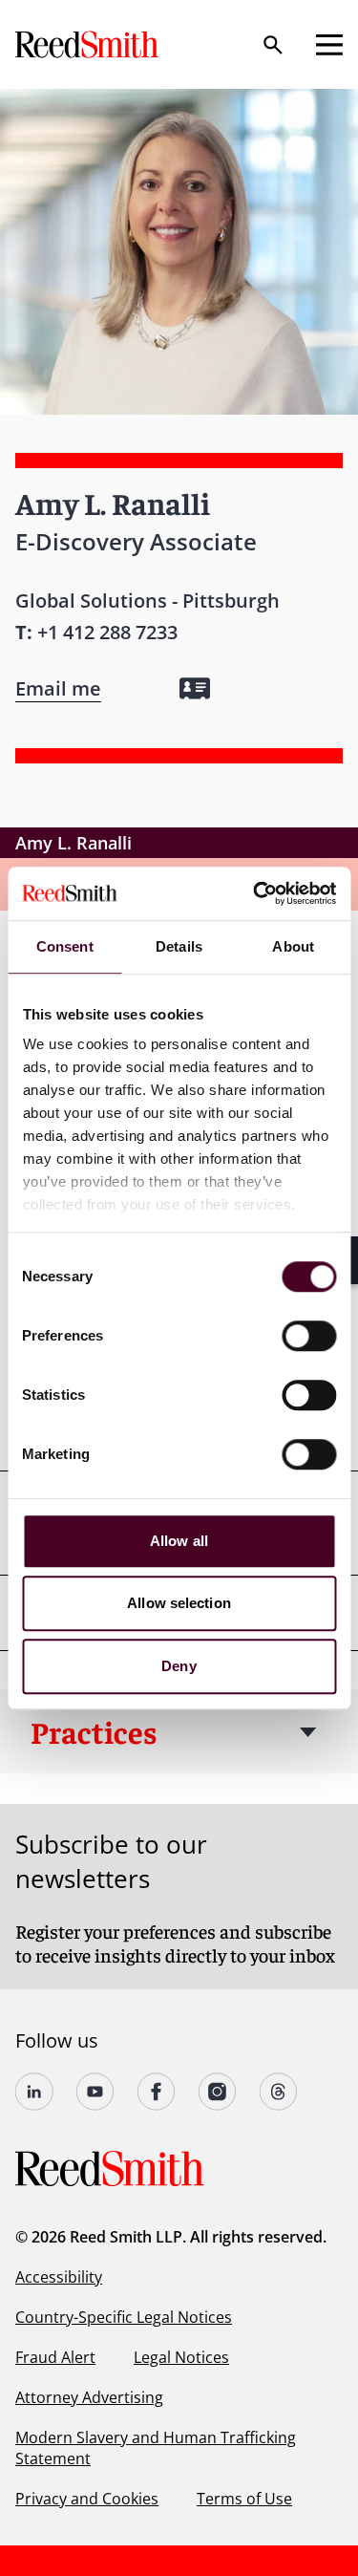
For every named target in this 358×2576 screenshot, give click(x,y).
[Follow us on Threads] (279, 2092)
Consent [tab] (65, 946)
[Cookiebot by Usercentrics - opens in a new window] (255, 893)
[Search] (273, 45)
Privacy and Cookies (87, 2499)
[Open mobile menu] (329, 45)
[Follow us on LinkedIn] (34, 2092)
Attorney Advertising (89, 2397)
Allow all (179, 1541)
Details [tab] (179, 946)
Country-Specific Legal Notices (124, 2317)
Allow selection (179, 1603)
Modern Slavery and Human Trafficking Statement (156, 2448)
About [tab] (293, 946)
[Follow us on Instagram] (218, 2092)
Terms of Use (244, 2499)
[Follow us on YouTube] (95, 2092)
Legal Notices (181, 2357)
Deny (179, 1666)
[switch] (309, 1336)
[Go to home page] (89, 44)
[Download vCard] (195, 688)
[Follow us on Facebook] (157, 2092)
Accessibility (59, 2277)
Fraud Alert (55, 2357)
